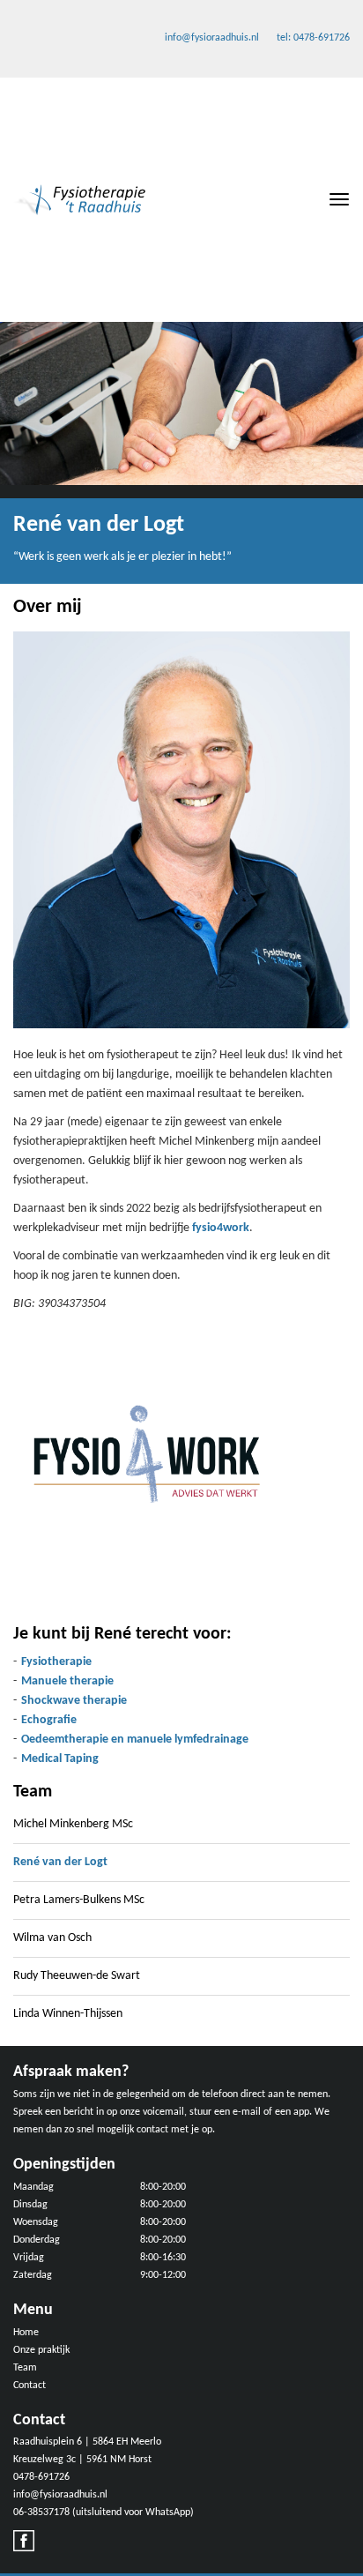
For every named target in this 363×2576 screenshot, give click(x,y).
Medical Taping (60, 1759)
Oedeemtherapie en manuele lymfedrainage (135, 1740)
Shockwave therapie (74, 1701)
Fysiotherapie (56, 1662)
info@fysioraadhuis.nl (212, 38)
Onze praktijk (41, 2350)
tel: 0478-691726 (313, 38)
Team (25, 2368)
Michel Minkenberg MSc (73, 1824)
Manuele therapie (67, 1681)
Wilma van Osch (52, 1938)
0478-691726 (41, 2477)
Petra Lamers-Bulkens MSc (79, 1900)
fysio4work (221, 1228)
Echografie (49, 1720)
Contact (30, 2386)
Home (26, 2333)
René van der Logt (60, 1862)
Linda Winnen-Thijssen (68, 2014)
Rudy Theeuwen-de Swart (77, 1976)
